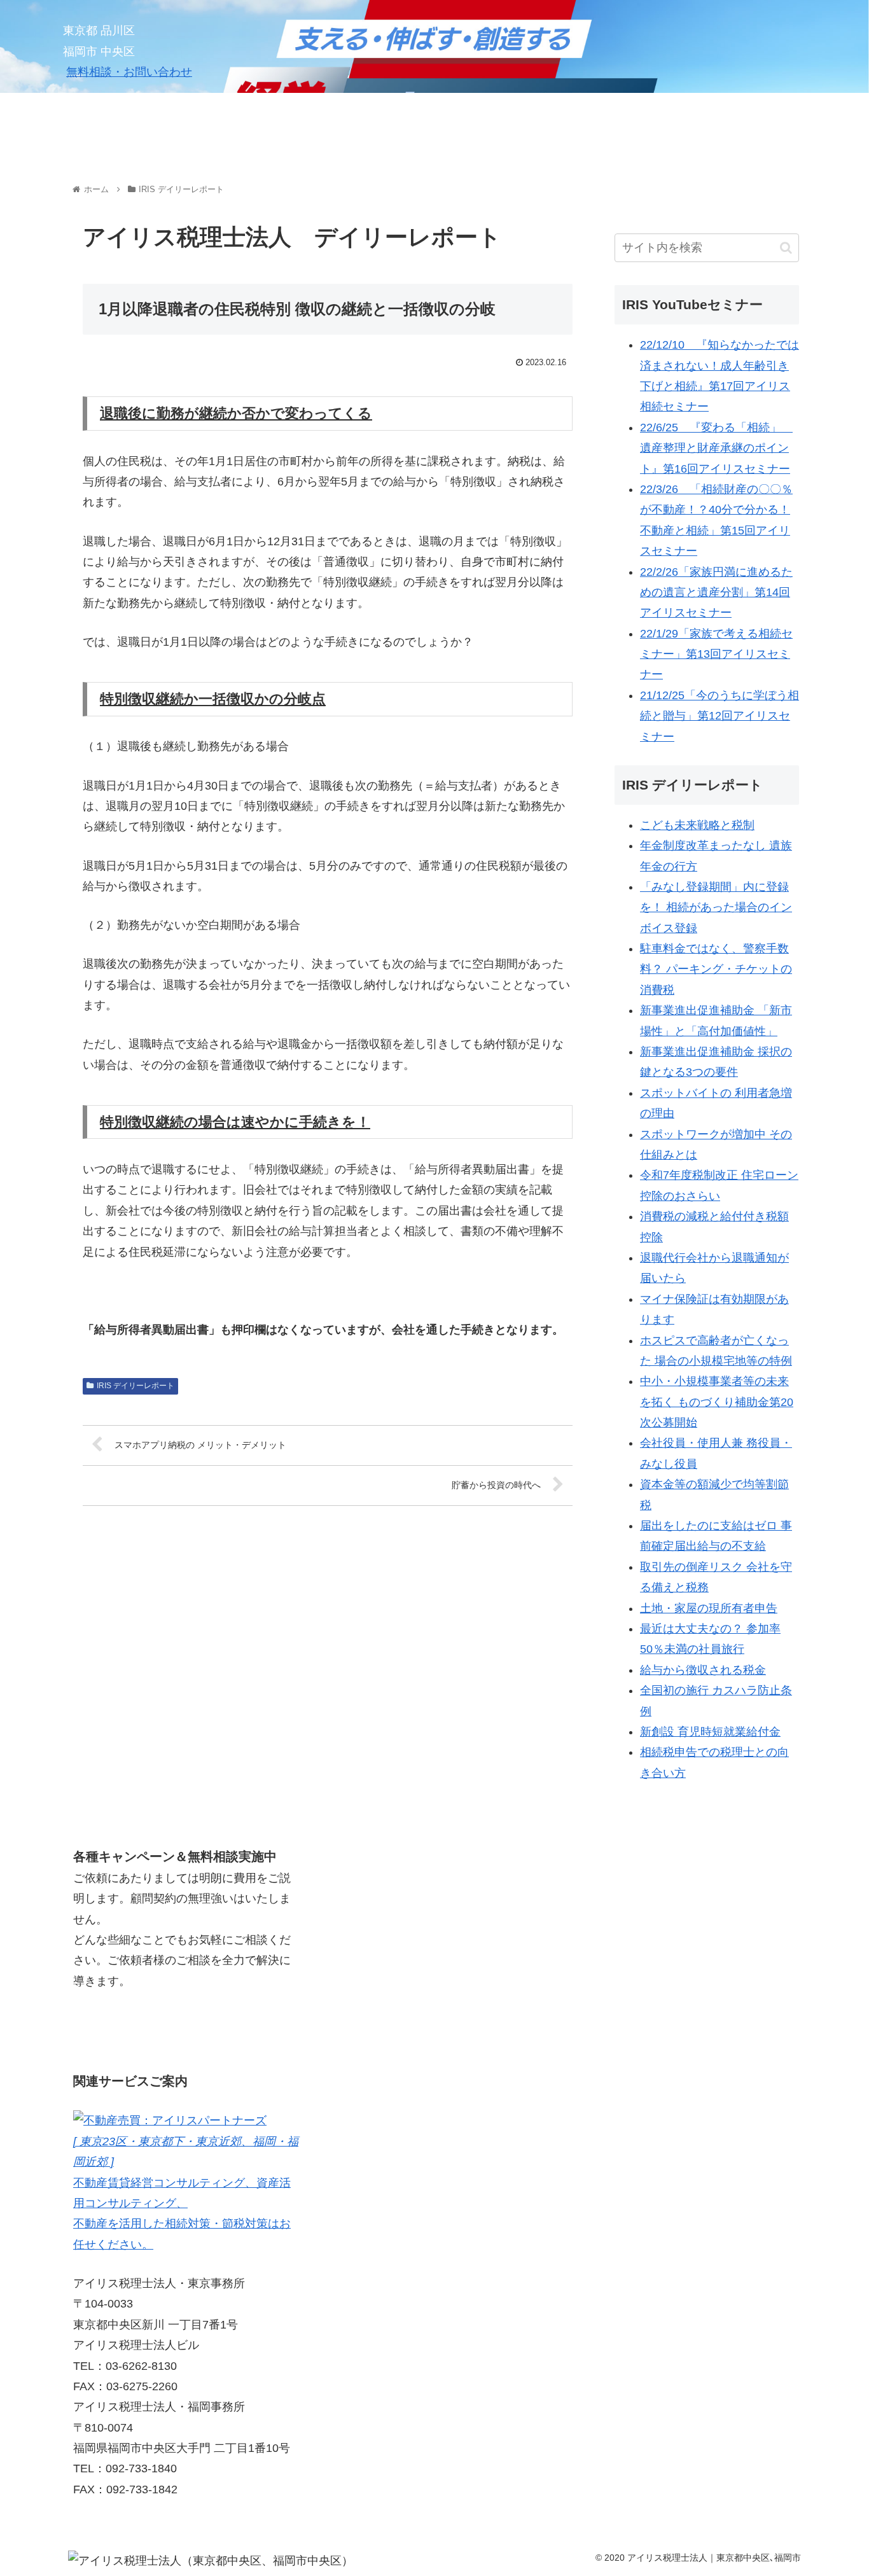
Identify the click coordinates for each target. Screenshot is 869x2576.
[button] (786, 248)
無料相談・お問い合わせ (129, 72)
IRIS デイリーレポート (136, 1386)
